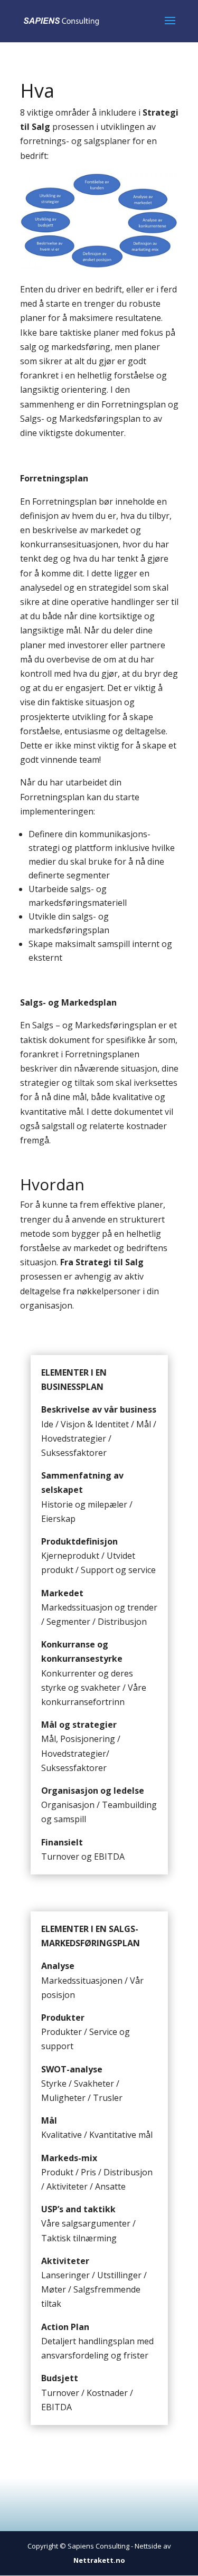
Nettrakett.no (99, 2560)
